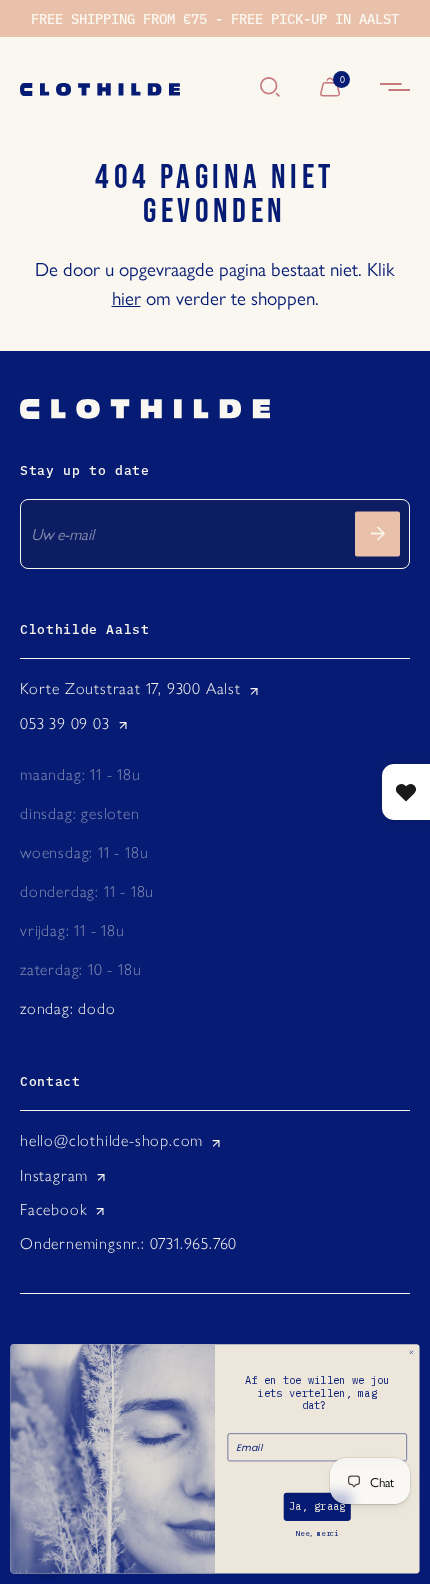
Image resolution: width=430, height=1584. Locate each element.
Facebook (53, 1209)
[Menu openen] (395, 88)
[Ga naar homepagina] (130, 88)
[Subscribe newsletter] (377, 533)
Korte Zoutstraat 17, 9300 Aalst (130, 688)
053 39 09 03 (65, 723)
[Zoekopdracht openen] (270, 88)
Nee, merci (317, 1533)
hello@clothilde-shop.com (111, 1140)
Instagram (54, 1175)
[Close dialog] (411, 1353)
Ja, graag (317, 1507)
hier (126, 297)
